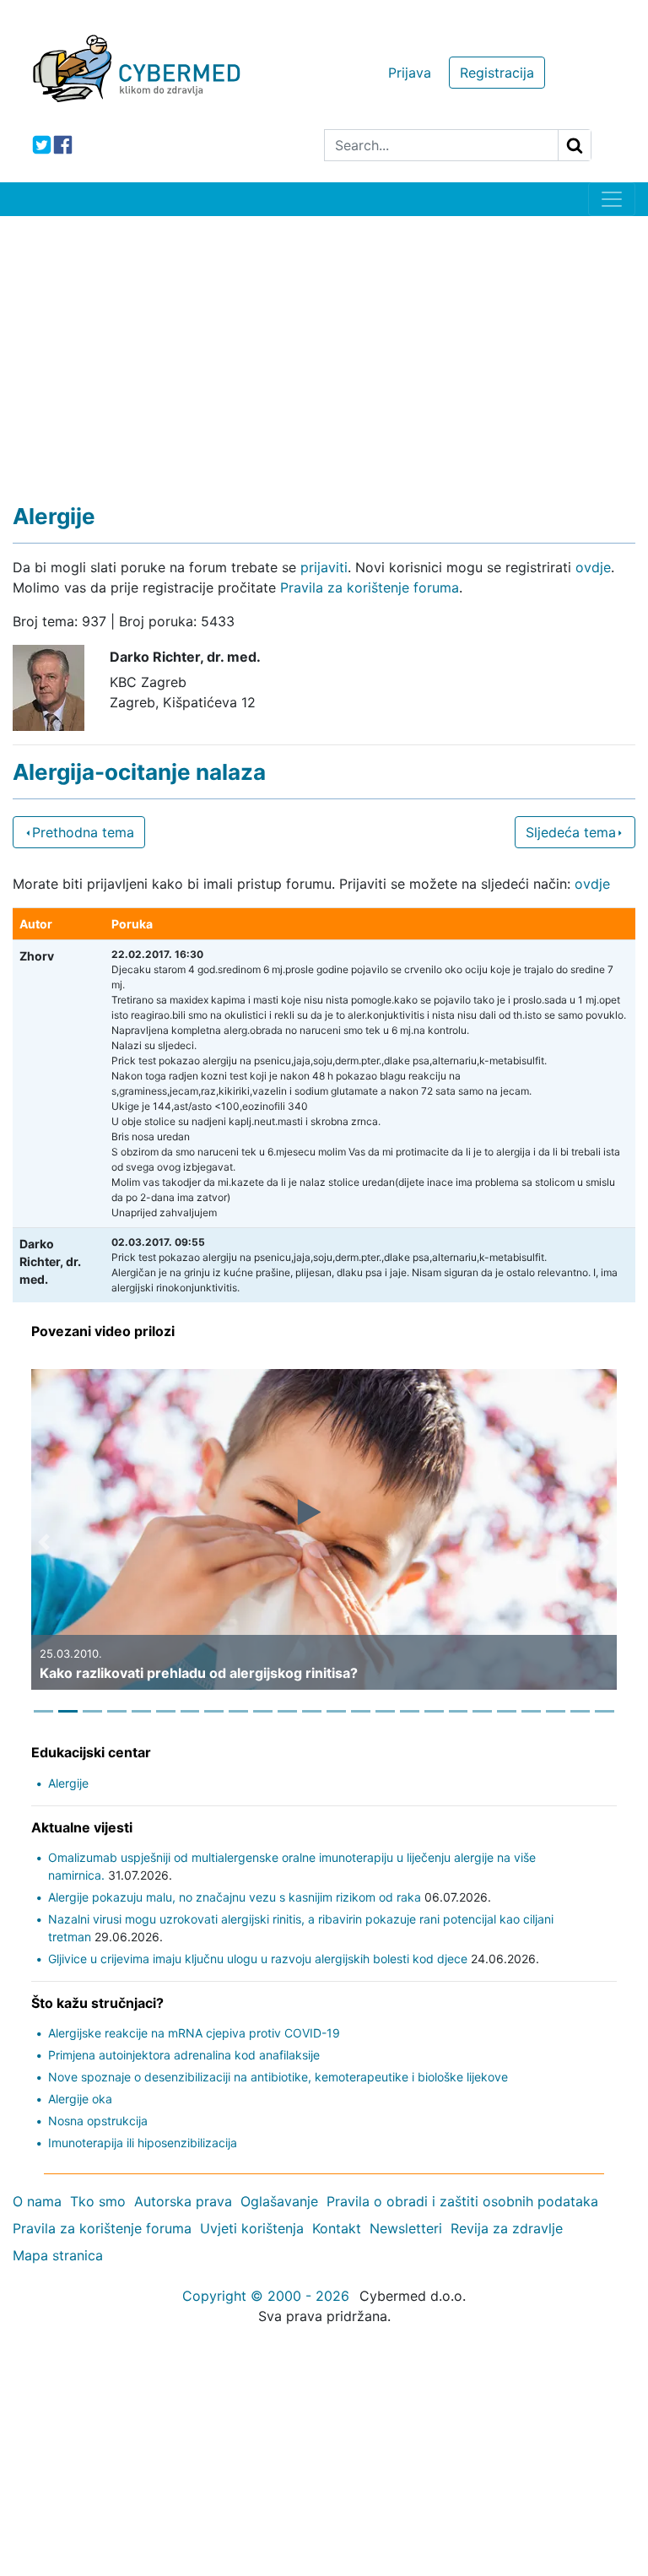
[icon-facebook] (63, 145)
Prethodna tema (83, 832)
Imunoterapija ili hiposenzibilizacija (143, 2143)
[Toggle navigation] (612, 199)
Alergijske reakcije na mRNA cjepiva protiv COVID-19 (194, 2033)
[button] (44, 1542)
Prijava (410, 73)
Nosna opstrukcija (98, 2121)
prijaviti (324, 567)
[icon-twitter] (42, 145)
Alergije (68, 1783)
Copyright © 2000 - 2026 (266, 2296)
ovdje (593, 567)
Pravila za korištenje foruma (370, 587)
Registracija (497, 73)
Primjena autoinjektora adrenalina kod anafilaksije (184, 2055)
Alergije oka (80, 2099)
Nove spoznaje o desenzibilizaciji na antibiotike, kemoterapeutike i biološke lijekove (278, 2077)
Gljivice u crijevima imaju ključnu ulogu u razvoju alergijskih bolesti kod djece (258, 1959)
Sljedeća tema (571, 832)
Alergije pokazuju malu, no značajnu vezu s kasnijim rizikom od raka (235, 1897)
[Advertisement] (324, 343)
